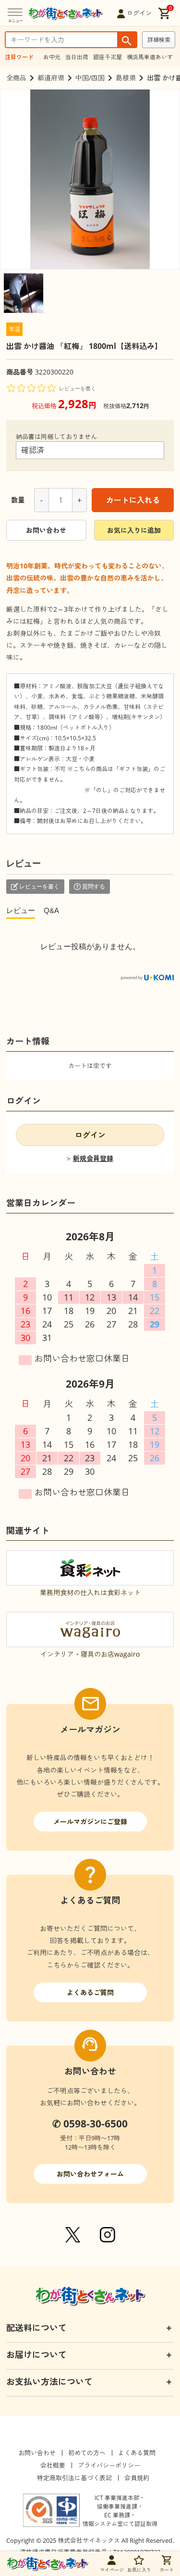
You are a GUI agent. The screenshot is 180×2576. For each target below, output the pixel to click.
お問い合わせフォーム (90, 2174)
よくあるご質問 (90, 1992)
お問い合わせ (46, 530)
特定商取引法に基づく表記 (74, 2478)
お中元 (52, 57)
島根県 (126, 78)
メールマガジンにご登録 (90, 1822)
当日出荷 (77, 57)
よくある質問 (137, 2453)
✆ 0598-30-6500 (90, 2124)
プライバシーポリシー (109, 2465)
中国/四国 (90, 78)
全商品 (16, 78)
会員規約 (137, 2478)
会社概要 (53, 2465)
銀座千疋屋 (108, 57)
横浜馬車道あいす (150, 57)
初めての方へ (87, 2453)
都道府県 (51, 78)
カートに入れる (133, 500)
